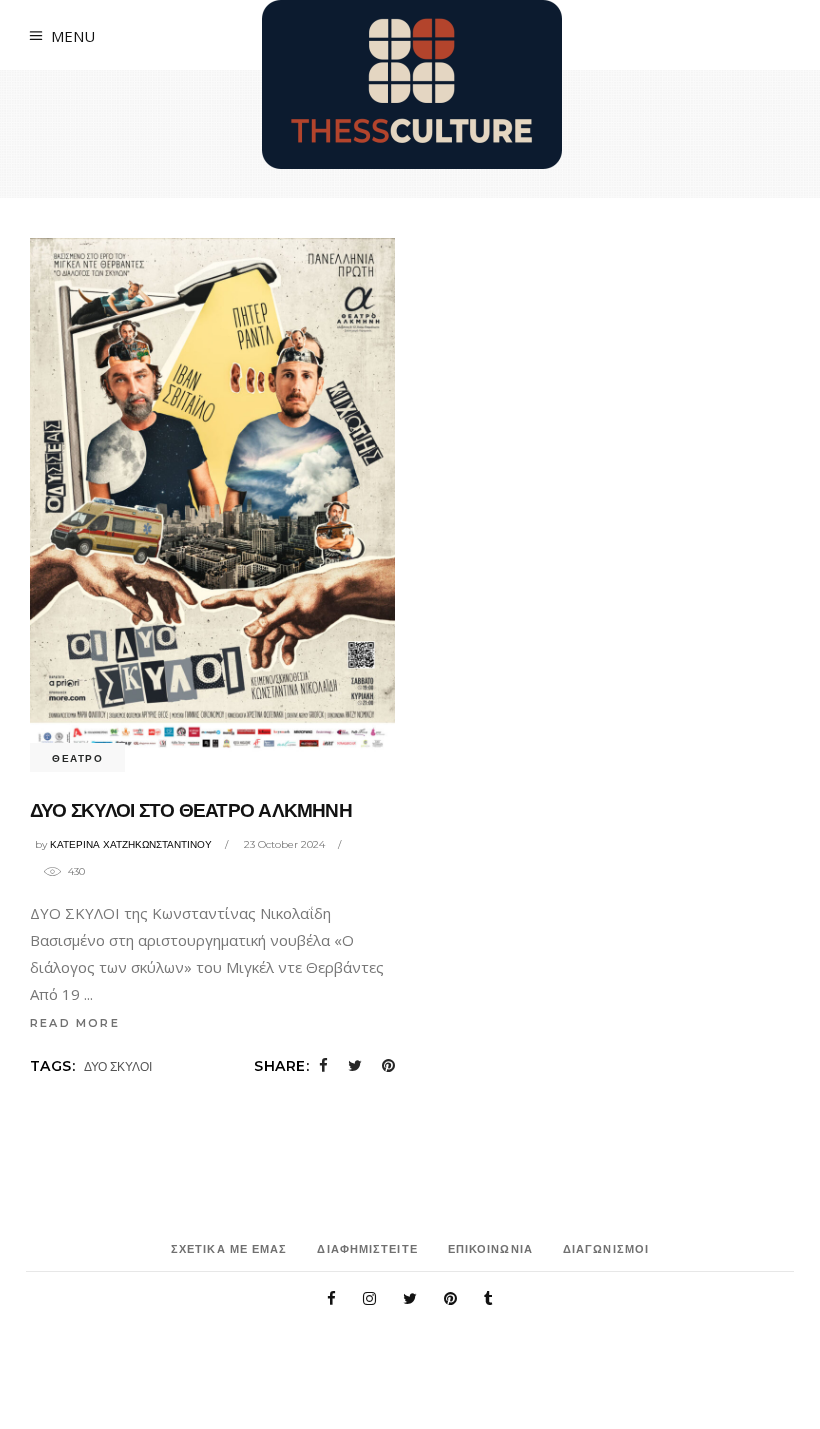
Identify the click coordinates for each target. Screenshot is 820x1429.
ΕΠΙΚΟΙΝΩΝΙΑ (490, 1249)
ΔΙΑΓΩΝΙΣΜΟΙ (606, 1249)
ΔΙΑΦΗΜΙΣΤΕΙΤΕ (367, 1249)
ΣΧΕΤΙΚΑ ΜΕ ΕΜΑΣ (229, 1249)
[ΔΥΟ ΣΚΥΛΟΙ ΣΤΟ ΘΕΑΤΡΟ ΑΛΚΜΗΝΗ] (212, 498)
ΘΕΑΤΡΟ (77, 758)
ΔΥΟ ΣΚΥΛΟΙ (118, 1066)
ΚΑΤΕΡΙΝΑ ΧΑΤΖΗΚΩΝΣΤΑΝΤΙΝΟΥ (131, 844)
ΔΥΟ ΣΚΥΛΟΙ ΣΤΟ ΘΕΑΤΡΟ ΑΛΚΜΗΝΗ (191, 810)
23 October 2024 (284, 844)
